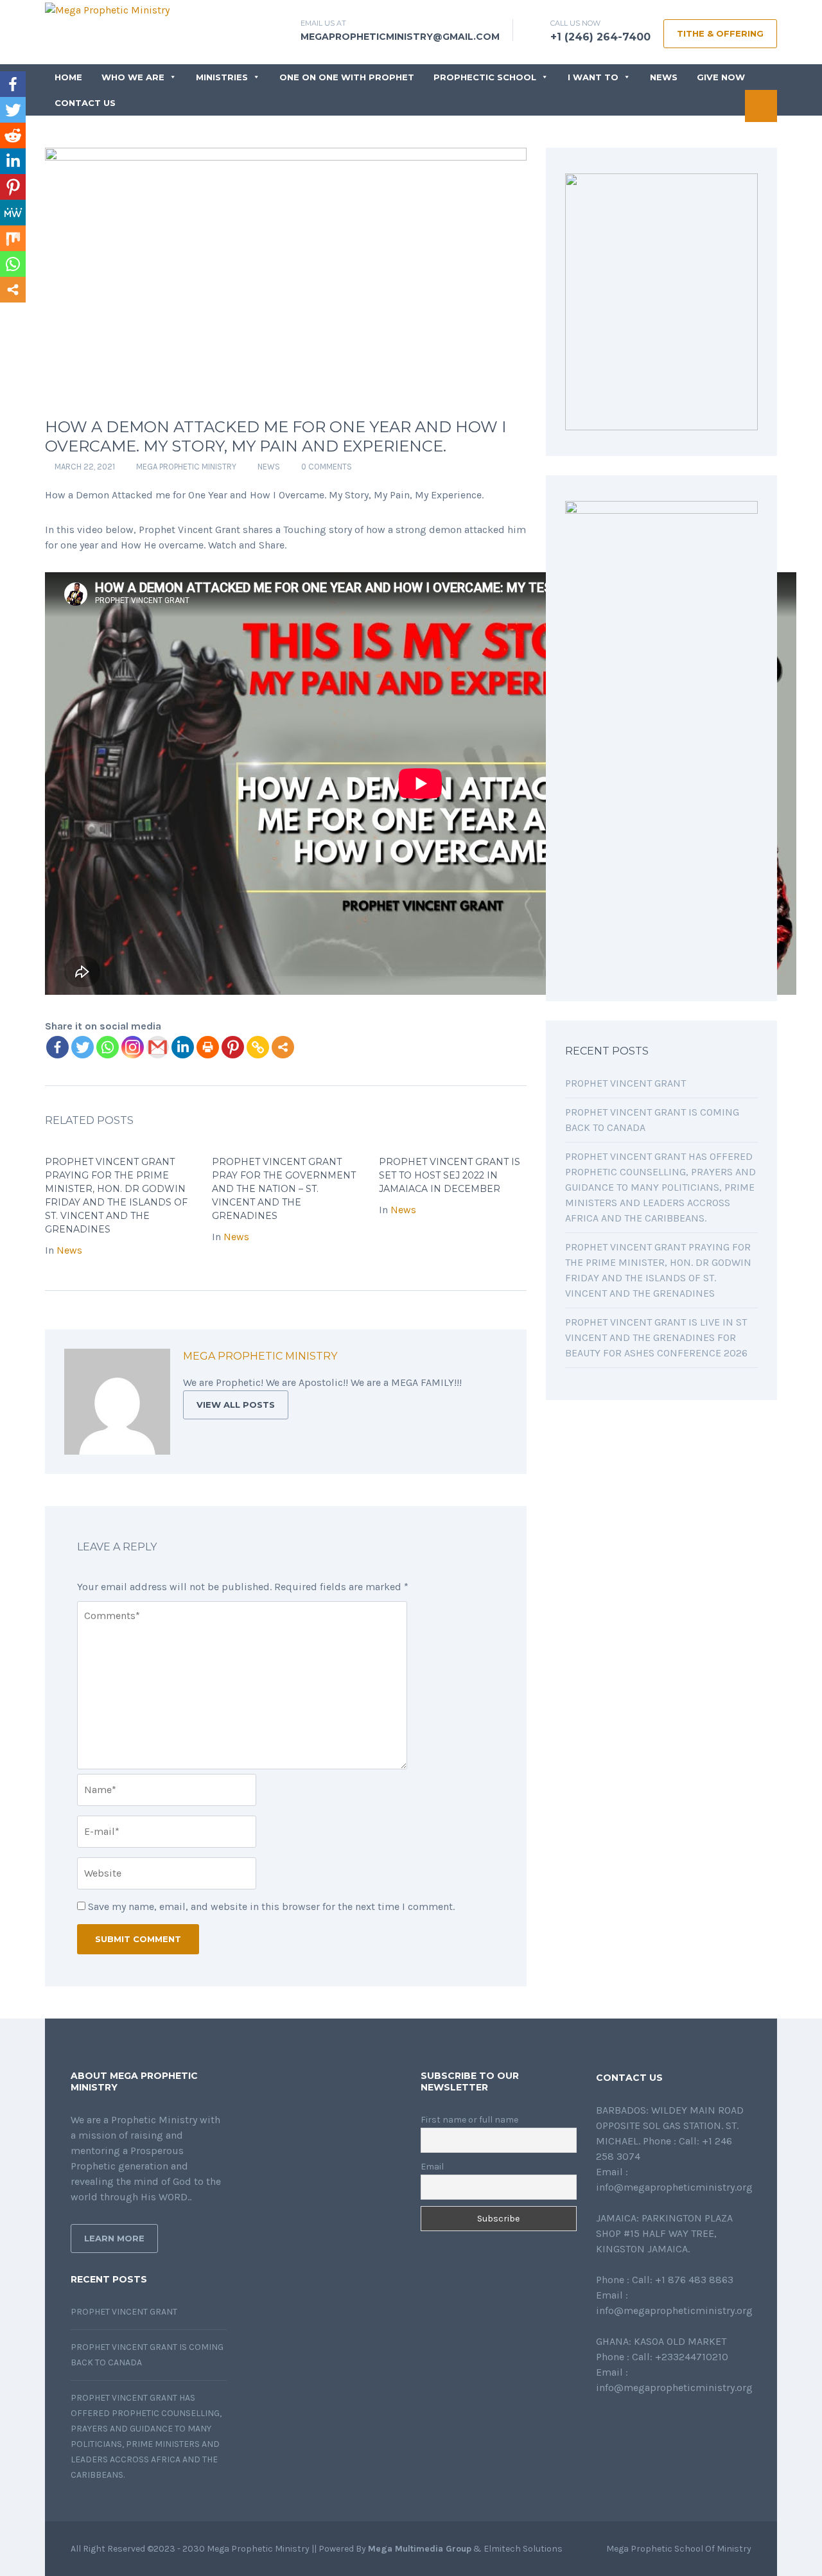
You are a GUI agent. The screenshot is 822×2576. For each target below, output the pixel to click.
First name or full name (469, 2120)
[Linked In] (483, 1358)
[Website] (426, 1358)
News (664, 77)
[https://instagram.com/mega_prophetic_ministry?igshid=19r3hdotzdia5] (682, 2422)
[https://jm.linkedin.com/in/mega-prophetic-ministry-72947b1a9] (641, 2422)
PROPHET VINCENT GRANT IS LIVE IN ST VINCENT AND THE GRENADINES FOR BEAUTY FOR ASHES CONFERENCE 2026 (656, 1337)
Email (432, 2167)
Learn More (114, 2238)
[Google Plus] (469, 1358)
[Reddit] (13, 136)
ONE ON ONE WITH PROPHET (347, 77)
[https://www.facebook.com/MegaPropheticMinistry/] (600, 2422)
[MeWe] (13, 213)
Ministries (222, 77)
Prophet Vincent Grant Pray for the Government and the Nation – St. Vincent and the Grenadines (284, 1189)
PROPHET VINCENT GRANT (625, 1083)
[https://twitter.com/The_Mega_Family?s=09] (620, 2422)
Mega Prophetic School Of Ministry (679, 2549)
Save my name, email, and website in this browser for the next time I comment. (271, 1906)
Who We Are (133, 77)
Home (68, 77)
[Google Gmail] (158, 1047)
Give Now (721, 77)
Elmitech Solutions (523, 2549)
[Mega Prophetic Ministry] (107, 9)
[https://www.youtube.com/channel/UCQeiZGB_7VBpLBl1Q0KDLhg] (661, 2422)
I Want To (593, 77)
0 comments (327, 467)
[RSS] (497, 1358)
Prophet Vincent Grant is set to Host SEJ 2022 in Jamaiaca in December (450, 1175)
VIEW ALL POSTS (236, 1405)
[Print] (208, 1047)
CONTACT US (85, 103)
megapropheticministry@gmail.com (400, 37)
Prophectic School (485, 77)
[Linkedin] (183, 1047)
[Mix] (13, 238)
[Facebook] (57, 1047)
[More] (283, 1047)
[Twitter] (83, 1047)
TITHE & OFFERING (720, 33)
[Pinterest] (233, 1047)
